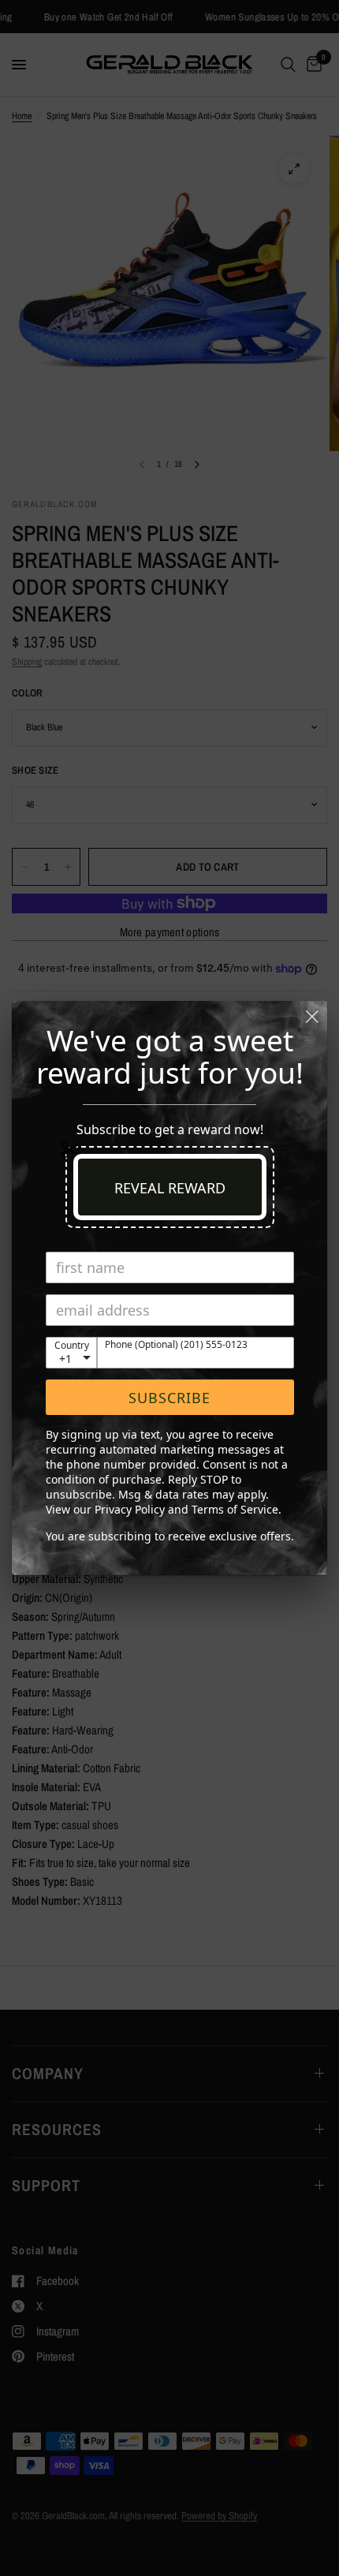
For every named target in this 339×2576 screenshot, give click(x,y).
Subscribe (169, 1398)
